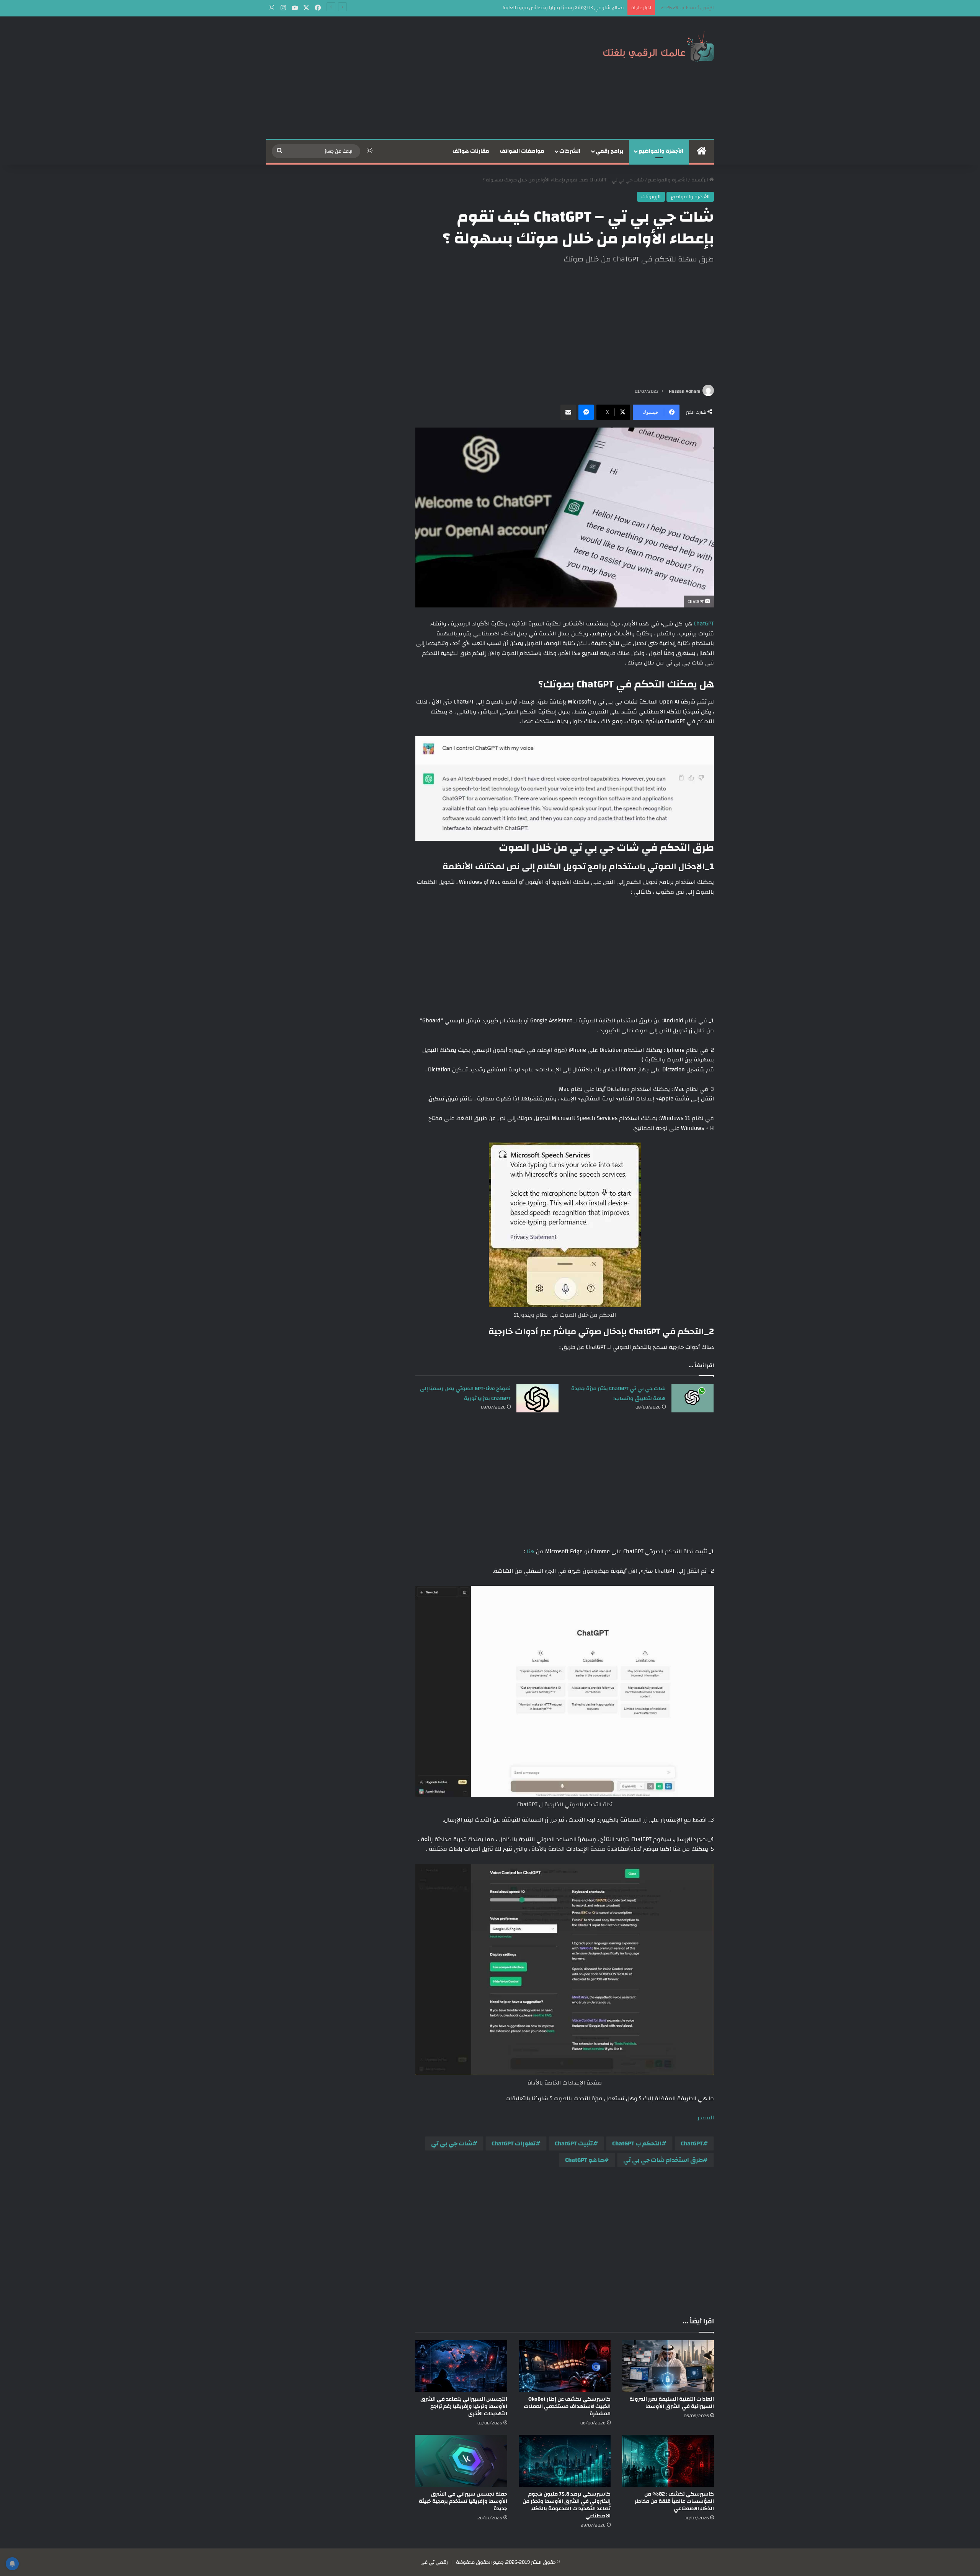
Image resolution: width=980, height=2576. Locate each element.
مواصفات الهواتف (522, 151)
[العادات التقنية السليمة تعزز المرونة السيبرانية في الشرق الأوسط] (668, 2366)
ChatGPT (703, 624)
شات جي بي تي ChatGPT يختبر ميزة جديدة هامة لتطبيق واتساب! (618, 1394)
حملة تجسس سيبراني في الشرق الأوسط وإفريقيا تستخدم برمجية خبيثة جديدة (463, 2501)
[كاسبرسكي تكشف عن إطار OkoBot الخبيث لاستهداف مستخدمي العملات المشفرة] (565, 2366)
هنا (530, 1552)
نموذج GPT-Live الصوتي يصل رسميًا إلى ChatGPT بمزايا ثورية (465, 1394)
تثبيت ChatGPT (574, 2143)
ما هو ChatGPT (585, 2160)
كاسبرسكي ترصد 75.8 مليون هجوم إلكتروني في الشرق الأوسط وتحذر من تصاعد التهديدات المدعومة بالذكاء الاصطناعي (567, 2505)
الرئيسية (700, 180)
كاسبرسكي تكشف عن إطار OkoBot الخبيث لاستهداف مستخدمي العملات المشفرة (567, 2406)
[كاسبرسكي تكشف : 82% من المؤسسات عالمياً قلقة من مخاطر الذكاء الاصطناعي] (668, 2461)
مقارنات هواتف (471, 151)
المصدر (706, 2118)
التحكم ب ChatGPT (637, 2143)
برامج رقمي (609, 151)
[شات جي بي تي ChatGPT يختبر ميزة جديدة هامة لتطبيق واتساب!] (693, 1398)
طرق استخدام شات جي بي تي (663, 2160)
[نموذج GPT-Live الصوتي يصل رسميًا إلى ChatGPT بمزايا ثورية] (537, 1398)
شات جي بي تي (452, 2143)
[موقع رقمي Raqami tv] (658, 45)
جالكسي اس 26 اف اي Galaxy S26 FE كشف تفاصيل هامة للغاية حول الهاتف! (543, 8)
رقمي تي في (434, 2562)
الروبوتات (651, 197)
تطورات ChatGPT (514, 2143)
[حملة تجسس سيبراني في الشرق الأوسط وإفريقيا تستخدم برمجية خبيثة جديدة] (461, 2461)
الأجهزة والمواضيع (661, 151)
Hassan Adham (684, 391)
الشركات (570, 151)
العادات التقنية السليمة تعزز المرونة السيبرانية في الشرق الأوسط (672, 2403)
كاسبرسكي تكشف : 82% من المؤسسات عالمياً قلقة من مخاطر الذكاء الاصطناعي (674, 2501)
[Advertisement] (413, 78)
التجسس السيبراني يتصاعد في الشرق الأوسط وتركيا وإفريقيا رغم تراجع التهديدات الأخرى (464, 2406)
